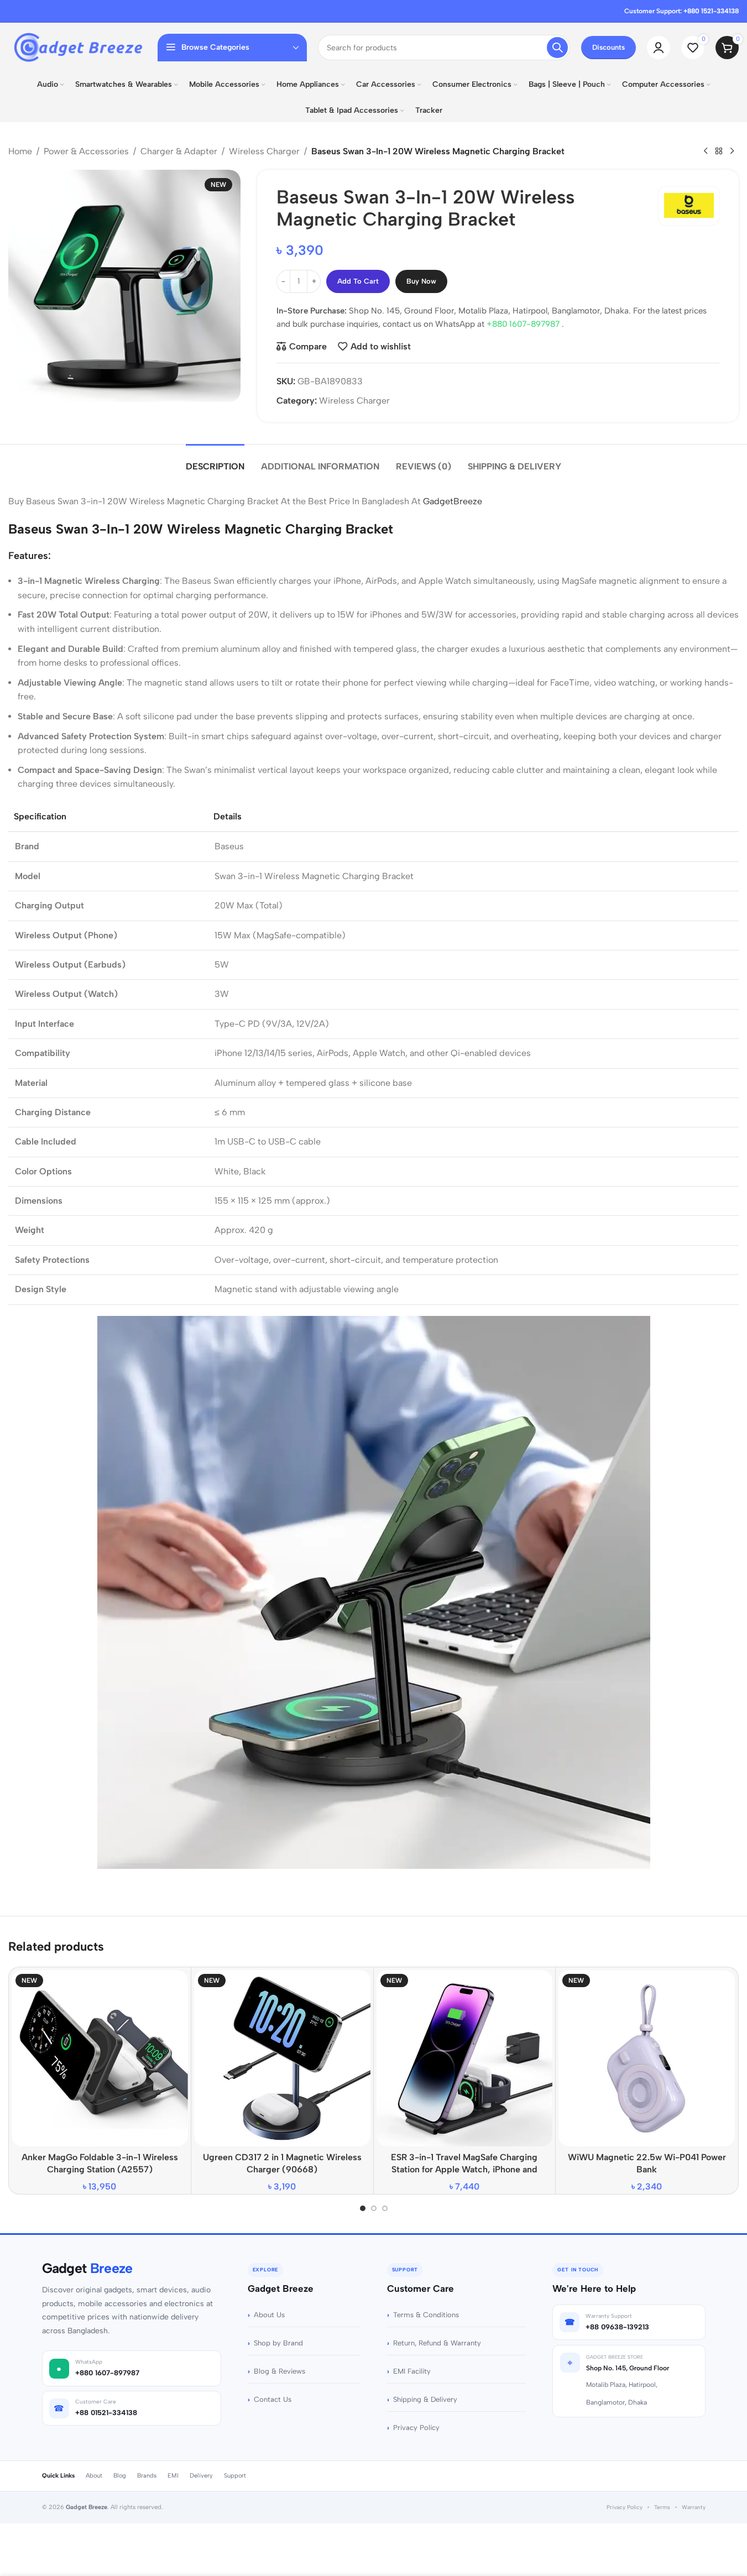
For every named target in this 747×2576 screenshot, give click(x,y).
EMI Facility (412, 2371)
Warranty (694, 2507)
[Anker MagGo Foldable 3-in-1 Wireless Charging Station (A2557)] (100, 2058)
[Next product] (732, 151)
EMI (173, 2476)
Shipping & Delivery (425, 2399)
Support (235, 2476)
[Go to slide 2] (374, 2208)
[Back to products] (719, 151)
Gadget (87, 2268)
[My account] (659, 48)
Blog (120, 2476)
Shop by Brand (278, 2343)
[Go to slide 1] (363, 2208)
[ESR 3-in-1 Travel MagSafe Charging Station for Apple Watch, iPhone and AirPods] (465, 2058)
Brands (147, 2476)
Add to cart (358, 281)
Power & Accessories (86, 151)
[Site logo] (77, 47)
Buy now (421, 281)
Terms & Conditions (426, 2315)
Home (20, 151)
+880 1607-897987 (524, 324)
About (94, 2476)
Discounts (608, 47)
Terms (662, 2507)
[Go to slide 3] (385, 2208)
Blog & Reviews (280, 2371)
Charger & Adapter (179, 151)
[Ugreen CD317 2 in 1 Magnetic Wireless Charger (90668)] (282, 2058)
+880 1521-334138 (711, 11)
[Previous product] (706, 151)
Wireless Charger (264, 151)
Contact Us (273, 2399)
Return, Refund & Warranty (437, 2343)
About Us (269, 2315)
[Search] (557, 48)
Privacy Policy (416, 2428)
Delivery (201, 2476)
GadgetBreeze (453, 501)
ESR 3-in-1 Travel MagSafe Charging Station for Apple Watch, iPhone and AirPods (464, 2170)
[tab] (215, 461)
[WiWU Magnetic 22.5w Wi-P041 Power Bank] (647, 2058)
